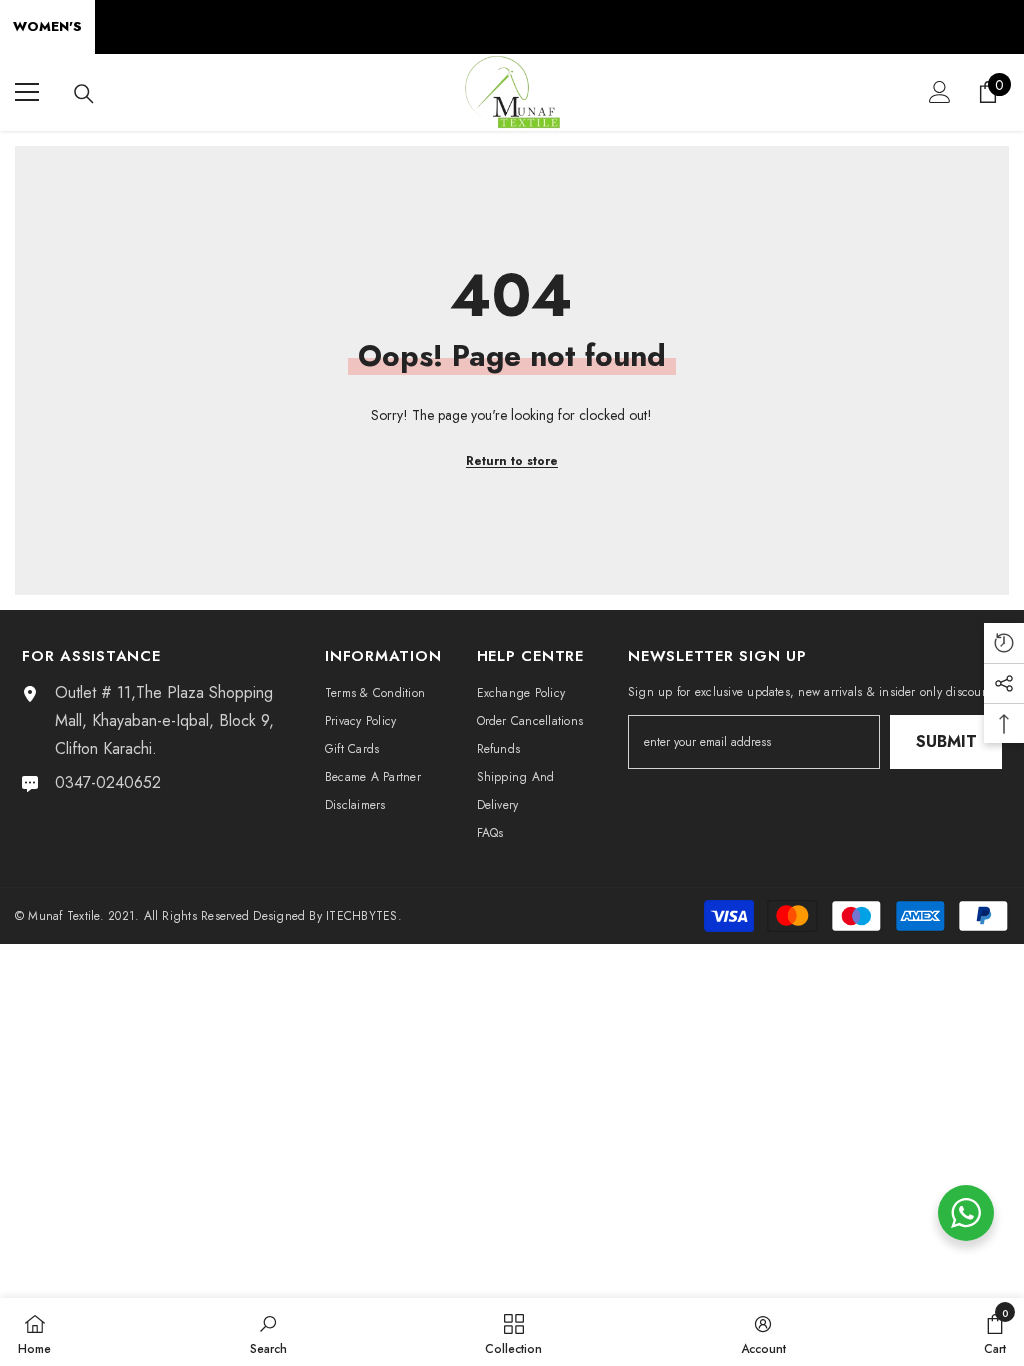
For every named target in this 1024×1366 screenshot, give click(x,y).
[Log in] (940, 92)
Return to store (512, 461)
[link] (268, 1332)
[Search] (84, 94)
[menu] (27, 92)
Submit (946, 741)
